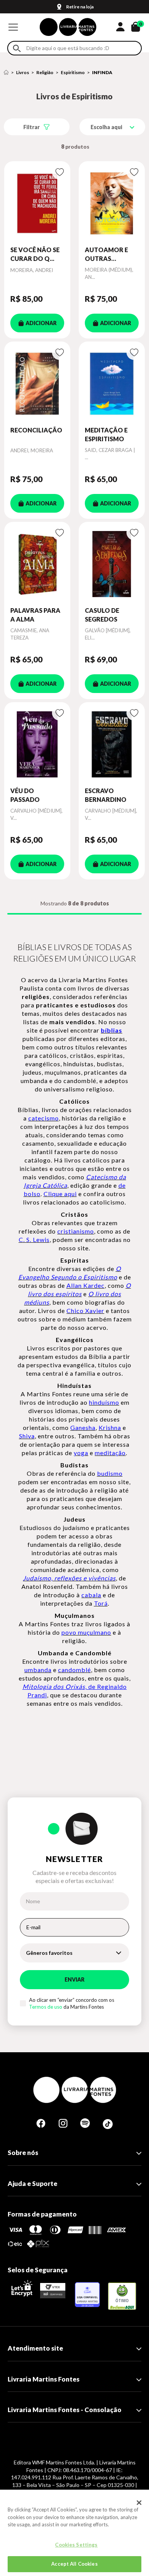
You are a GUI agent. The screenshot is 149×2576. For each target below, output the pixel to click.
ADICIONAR (41, 323)
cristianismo (76, 1231)
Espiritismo (73, 72)
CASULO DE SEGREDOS (102, 614)
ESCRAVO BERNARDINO (106, 795)
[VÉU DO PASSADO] (37, 744)
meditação (110, 1453)
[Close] (139, 2503)
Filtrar (32, 127)
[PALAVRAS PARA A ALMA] (37, 564)
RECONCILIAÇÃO (36, 430)
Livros (23, 72)
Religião (45, 72)
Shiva (27, 1436)
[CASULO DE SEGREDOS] (112, 564)
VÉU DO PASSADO (25, 795)
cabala (91, 1595)
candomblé (74, 1670)
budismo (110, 1473)
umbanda (38, 1670)
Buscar (17, 48)
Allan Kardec (86, 1285)
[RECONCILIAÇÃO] (37, 384)
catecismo (44, 1118)
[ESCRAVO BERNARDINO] (112, 744)
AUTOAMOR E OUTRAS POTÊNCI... (106, 254)
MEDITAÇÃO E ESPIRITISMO (106, 434)
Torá (101, 1603)
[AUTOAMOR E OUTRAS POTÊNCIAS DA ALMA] (112, 203)
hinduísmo (104, 1402)
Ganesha (83, 1427)
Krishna (110, 1427)
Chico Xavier (85, 1311)
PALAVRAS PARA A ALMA (35, 614)
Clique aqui (60, 1194)
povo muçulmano (86, 1632)
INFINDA (102, 72)
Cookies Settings (76, 2545)
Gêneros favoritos (49, 1953)
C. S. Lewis (34, 1239)
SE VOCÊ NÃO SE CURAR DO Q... (35, 254)
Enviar (74, 1979)
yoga (81, 1453)
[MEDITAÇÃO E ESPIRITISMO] (112, 384)
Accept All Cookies (74, 2564)
